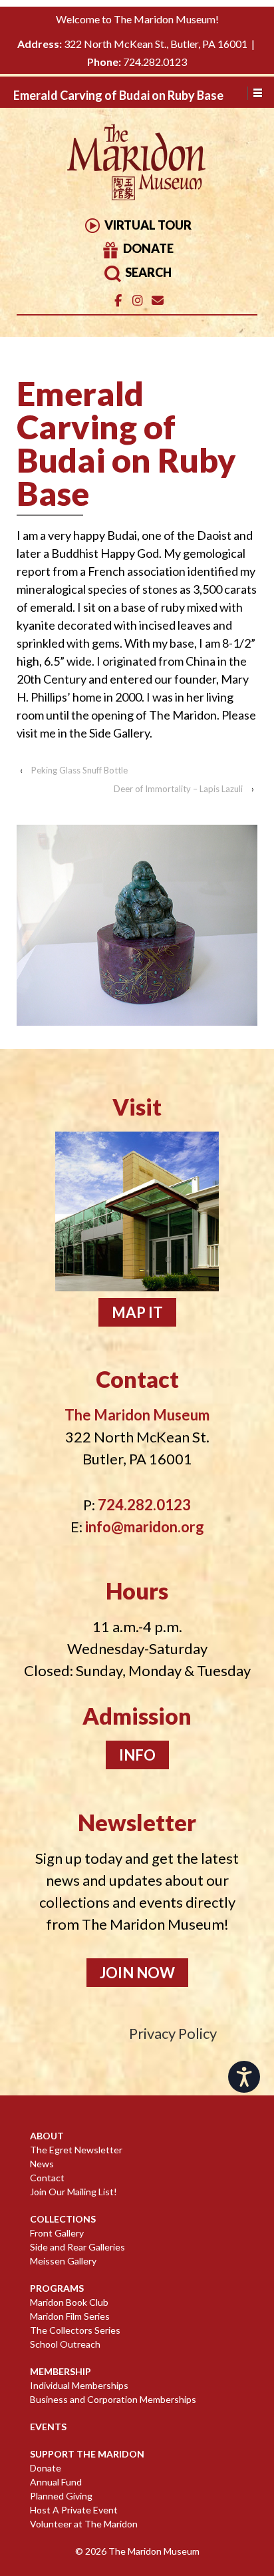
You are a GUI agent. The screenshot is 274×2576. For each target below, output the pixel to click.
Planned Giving (61, 2496)
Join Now (137, 1973)
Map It (137, 1312)
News (42, 2164)
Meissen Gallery (63, 2261)
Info (137, 1755)
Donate (147, 248)
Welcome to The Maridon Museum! (137, 19)
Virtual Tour (147, 225)
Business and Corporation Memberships (113, 2399)
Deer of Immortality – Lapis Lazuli (178, 789)
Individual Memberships (79, 2385)
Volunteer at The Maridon (84, 2524)
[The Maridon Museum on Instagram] (137, 301)
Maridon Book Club (69, 2302)
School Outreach (65, 2344)
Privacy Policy (173, 2033)
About (47, 2136)
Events (48, 2427)
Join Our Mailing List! (73, 2192)
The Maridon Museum (153, 2551)
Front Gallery (57, 2233)
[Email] (157, 301)
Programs (57, 2288)
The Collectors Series (75, 2330)
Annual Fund (56, 2482)
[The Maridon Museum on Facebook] (118, 301)
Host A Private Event (74, 2510)
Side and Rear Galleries (77, 2247)
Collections (63, 2219)
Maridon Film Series (70, 2316)
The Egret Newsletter (76, 2150)
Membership (61, 2371)
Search (147, 272)
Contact (47, 2178)
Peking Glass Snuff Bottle (79, 770)
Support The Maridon (87, 2454)
